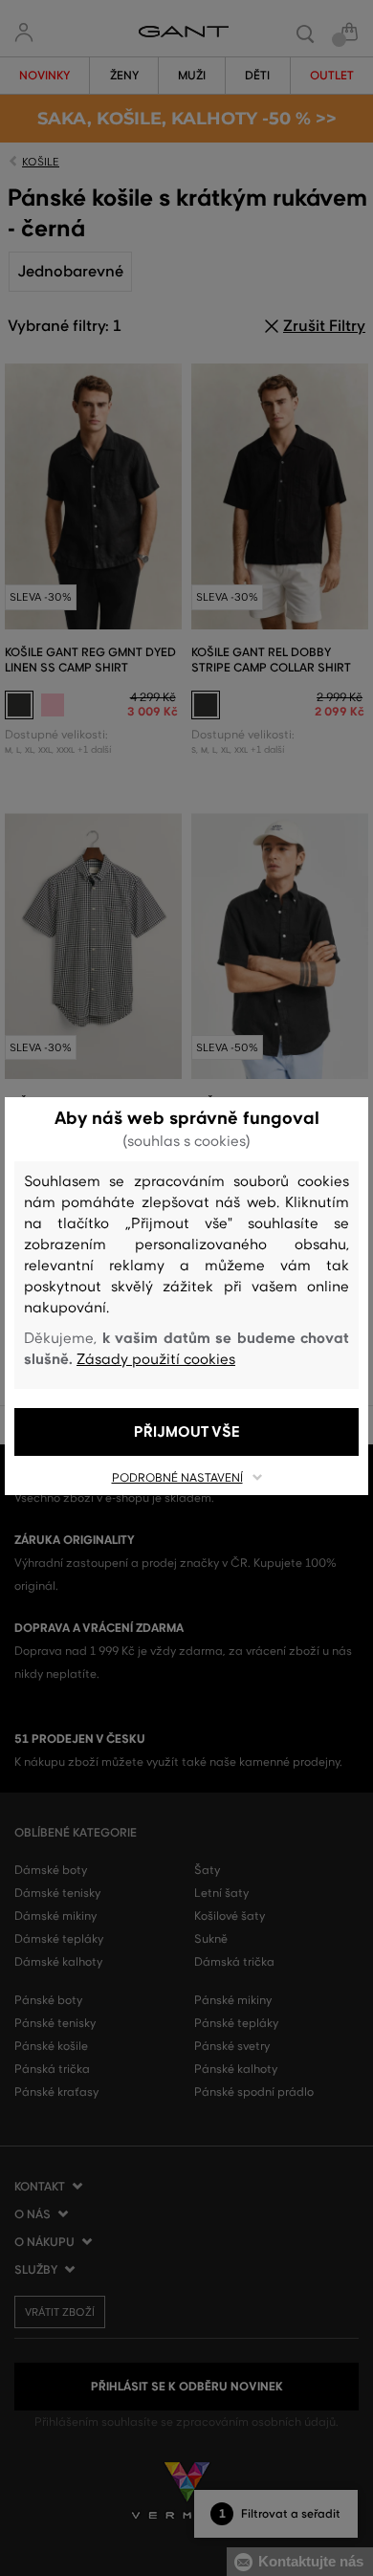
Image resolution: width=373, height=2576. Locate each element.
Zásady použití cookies (156, 1359)
